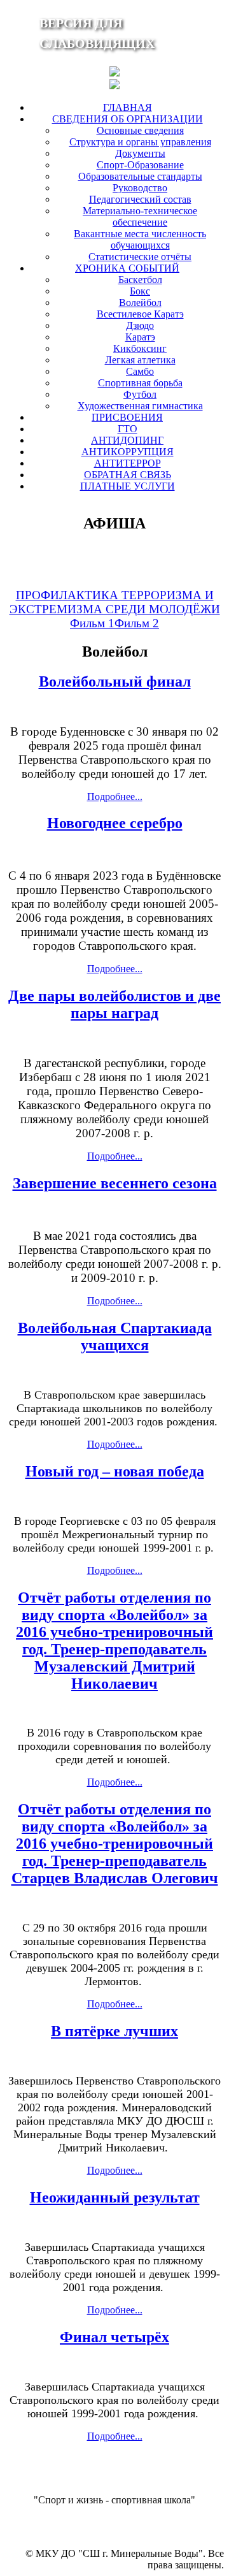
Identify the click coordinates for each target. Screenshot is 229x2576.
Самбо (140, 371)
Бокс (140, 291)
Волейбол (140, 302)
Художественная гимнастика (140, 406)
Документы (140, 153)
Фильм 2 (137, 623)
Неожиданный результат (115, 2197)
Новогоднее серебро (115, 823)
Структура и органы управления (140, 142)
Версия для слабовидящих (97, 33)
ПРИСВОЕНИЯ (127, 417)
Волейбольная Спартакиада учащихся (115, 1336)
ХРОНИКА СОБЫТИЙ (127, 268)
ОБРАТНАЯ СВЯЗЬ (128, 475)
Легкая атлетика (140, 360)
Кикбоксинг (140, 348)
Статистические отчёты (140, 257)
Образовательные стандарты (140, 176)
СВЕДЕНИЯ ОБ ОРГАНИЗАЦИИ (128, 119)
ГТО (128, 429)
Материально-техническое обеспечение (140, 216)
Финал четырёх (114, 2337)
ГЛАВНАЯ (128, 107)
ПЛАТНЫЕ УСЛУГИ (128, 486)
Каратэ (140, 337)
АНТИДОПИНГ (127, 440)
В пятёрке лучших (114, 2031)
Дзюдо (140, 325)
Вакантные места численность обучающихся (140, 239)
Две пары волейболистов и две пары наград (114, 1004)
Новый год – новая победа (115, 1471)
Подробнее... (115, 797)
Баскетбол (140, 280)
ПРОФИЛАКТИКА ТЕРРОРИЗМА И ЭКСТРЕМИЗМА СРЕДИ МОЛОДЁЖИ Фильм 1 (115, 609)
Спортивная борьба (140, 383)
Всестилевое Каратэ (140, 314)
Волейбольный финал (115, 681)
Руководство (140, 188)
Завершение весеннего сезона (115, 1183)
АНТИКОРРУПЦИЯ (128, 452)
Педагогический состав (140, 199)
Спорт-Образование (140, 165)
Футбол (140, 394)
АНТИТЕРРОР (128, 463)
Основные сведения (140, 130)
